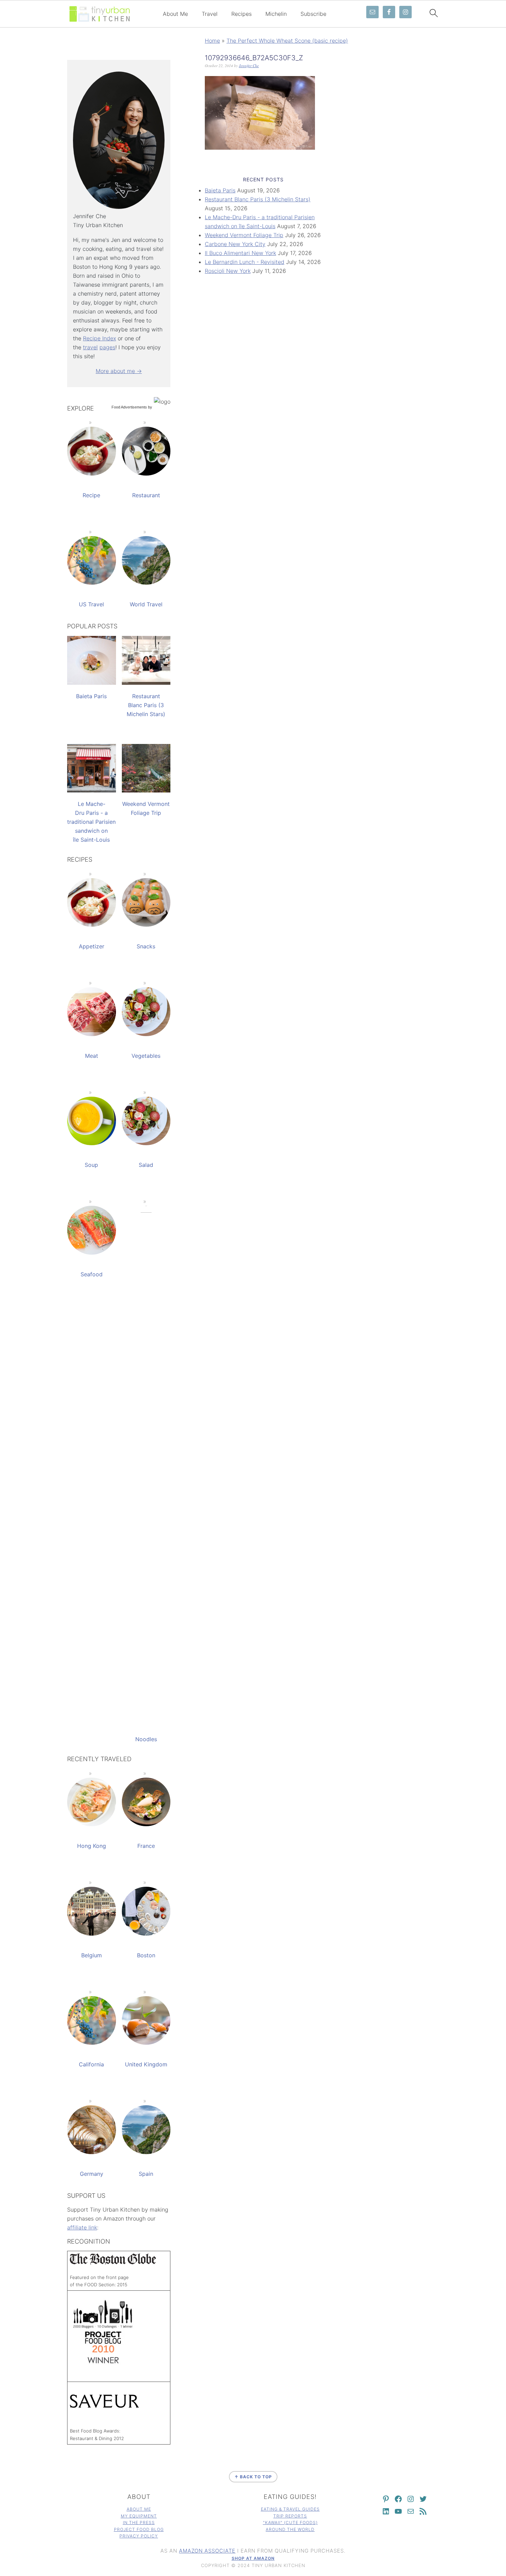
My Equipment (139, 2516)
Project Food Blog (139, 2529)
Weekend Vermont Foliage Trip (244, 235)
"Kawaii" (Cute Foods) (290, 2522)
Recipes (241, 14)
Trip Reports (290, 2516)
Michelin (276, 14)
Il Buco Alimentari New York (240, 253)
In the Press (139, 2522)
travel (90, 347)
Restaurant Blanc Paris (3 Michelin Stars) (258, 199)
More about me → (119, 371)
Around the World (290, 2529)
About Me (175, 14)
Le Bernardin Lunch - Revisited (245, 262)
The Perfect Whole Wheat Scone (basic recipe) (287, 41)
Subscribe (313, 14)
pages (107, 347)
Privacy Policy (139, 2536)
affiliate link (82, 2227)
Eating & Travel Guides (290, 2509)
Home (212, 41)
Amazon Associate (207, 2551)
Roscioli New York (228, 271)
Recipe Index (99, 338)
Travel (210, 14)
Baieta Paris (220, 190)
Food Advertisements (129, 407)
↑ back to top (253, 2477)
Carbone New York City (235, 244)
